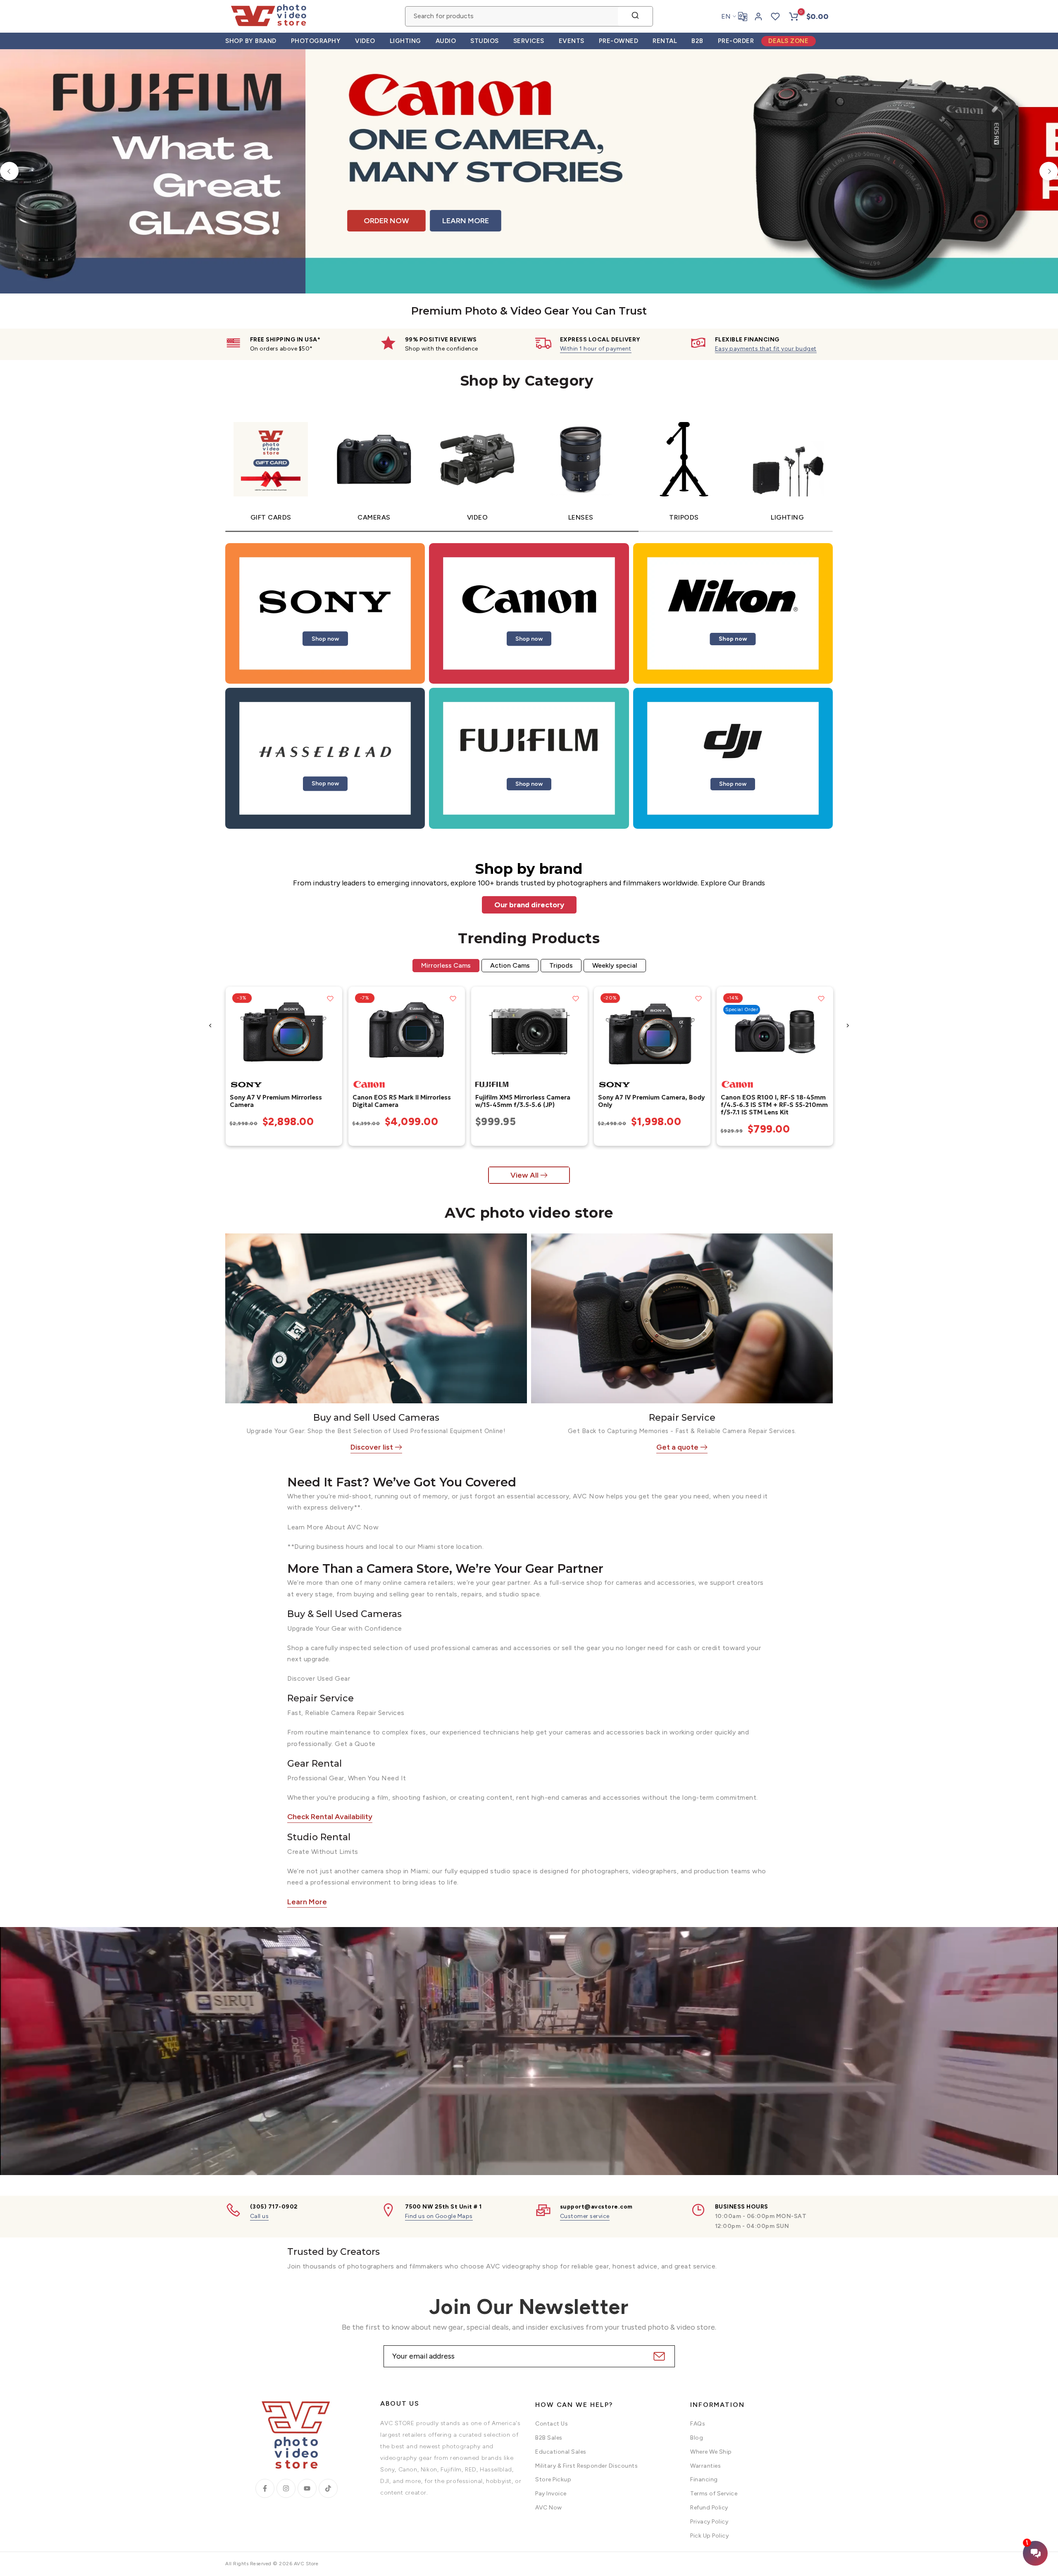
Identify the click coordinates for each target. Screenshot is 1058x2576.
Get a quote (677, 1447)
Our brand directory (529, 905)
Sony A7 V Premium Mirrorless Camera (275, 1101)
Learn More (307, 1902)
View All (524, 1175)
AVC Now (549, 2508)
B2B (697, 41)
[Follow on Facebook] (265, 2488)
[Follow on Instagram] (286, 2488)
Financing (704, 2479)
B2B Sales (549, 2438)
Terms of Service (714, 2494)
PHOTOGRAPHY (316, 41)
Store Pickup (553, 2479)
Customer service (585, 2216)
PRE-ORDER (736, 41)
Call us (260, 2216)
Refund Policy (709, 2508)
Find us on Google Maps (439, 2216)
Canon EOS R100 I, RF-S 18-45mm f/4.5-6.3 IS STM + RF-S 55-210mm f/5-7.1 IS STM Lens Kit (774, 1105)
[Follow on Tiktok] (328, 2488)
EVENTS (572, 41)
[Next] (1049, 171)
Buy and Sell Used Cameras (376, 1418)
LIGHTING (405, 41)
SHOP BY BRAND (251, 41)
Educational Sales (561, 2452)
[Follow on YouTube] (307, 2488)
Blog (697, 2438)
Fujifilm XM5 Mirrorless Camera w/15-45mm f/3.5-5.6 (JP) (522, 1101)
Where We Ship (711, 2452)
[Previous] (9, 171)
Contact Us (552, 2424)
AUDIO (446, 41)
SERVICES (529, 41)
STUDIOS (485, 41)
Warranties (705, 2466)
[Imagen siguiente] (333, 1031)
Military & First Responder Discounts (586, 2466)
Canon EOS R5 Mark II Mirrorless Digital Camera (401, 1101)
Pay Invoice (551, 2494)
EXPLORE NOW (714, 213)
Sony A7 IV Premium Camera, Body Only (651, 1101)
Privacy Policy (709, 2522)
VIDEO (365, 41)
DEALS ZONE (788, 41)
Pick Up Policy (709, 2536)
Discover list (372, 1447)
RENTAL (665, 41)
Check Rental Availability (330, 1817)
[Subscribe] (658, 2356)
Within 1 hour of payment (596, 349)
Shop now (325, 638)
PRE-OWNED (619, 41)
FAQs (698, 2424)
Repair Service (682, 1418)
